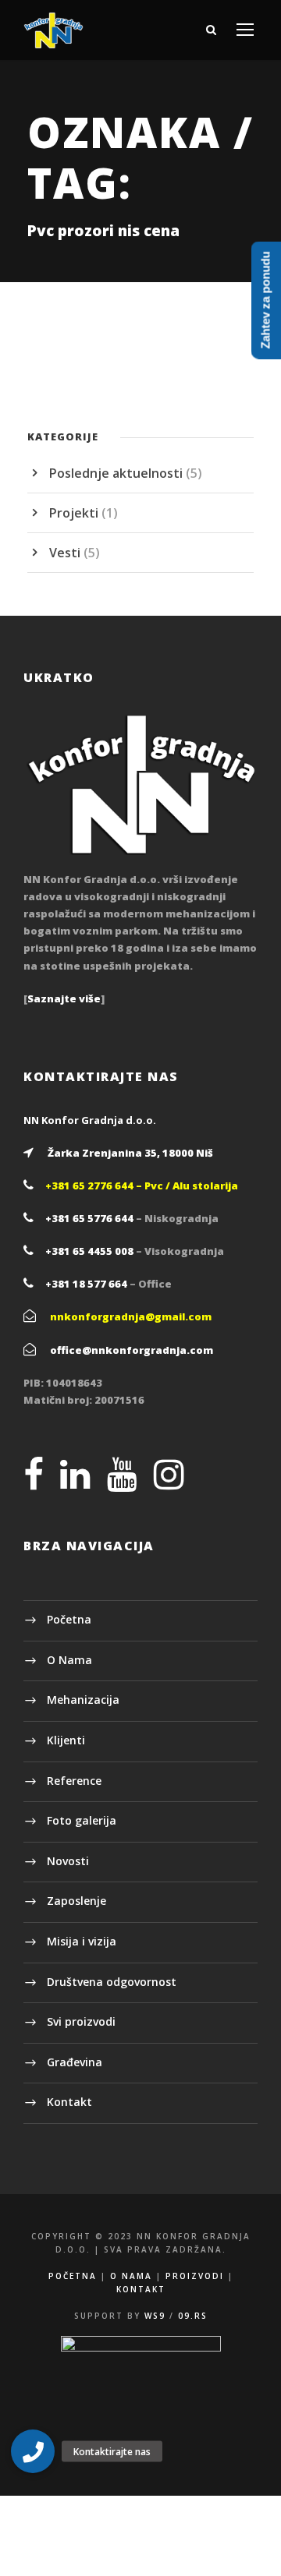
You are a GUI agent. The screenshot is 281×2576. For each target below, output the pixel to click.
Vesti (65, 553)
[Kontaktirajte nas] (33, 2451)
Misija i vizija (82, 1941)
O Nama (69, 1660)
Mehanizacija (83, 1700)
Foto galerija (82, 1820)
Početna (69, 1619)
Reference (74, 1781)
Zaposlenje (76, 1901)
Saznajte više (64, 998)
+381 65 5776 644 (89, 1218)
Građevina (75, 2062)
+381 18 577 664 (86, 1284)
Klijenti (66, 1740)
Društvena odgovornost (112, 1982)
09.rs (193, 2316)
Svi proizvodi (81, 2021)
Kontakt (69, 2102)
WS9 (155, 2316)
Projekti (74, 513)
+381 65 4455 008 (89, 1251)
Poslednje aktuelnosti (116, 473)
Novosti (68, 1861)
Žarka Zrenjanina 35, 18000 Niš (130, 1153)
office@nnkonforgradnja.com (132, 1350)
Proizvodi (195, 2276)
